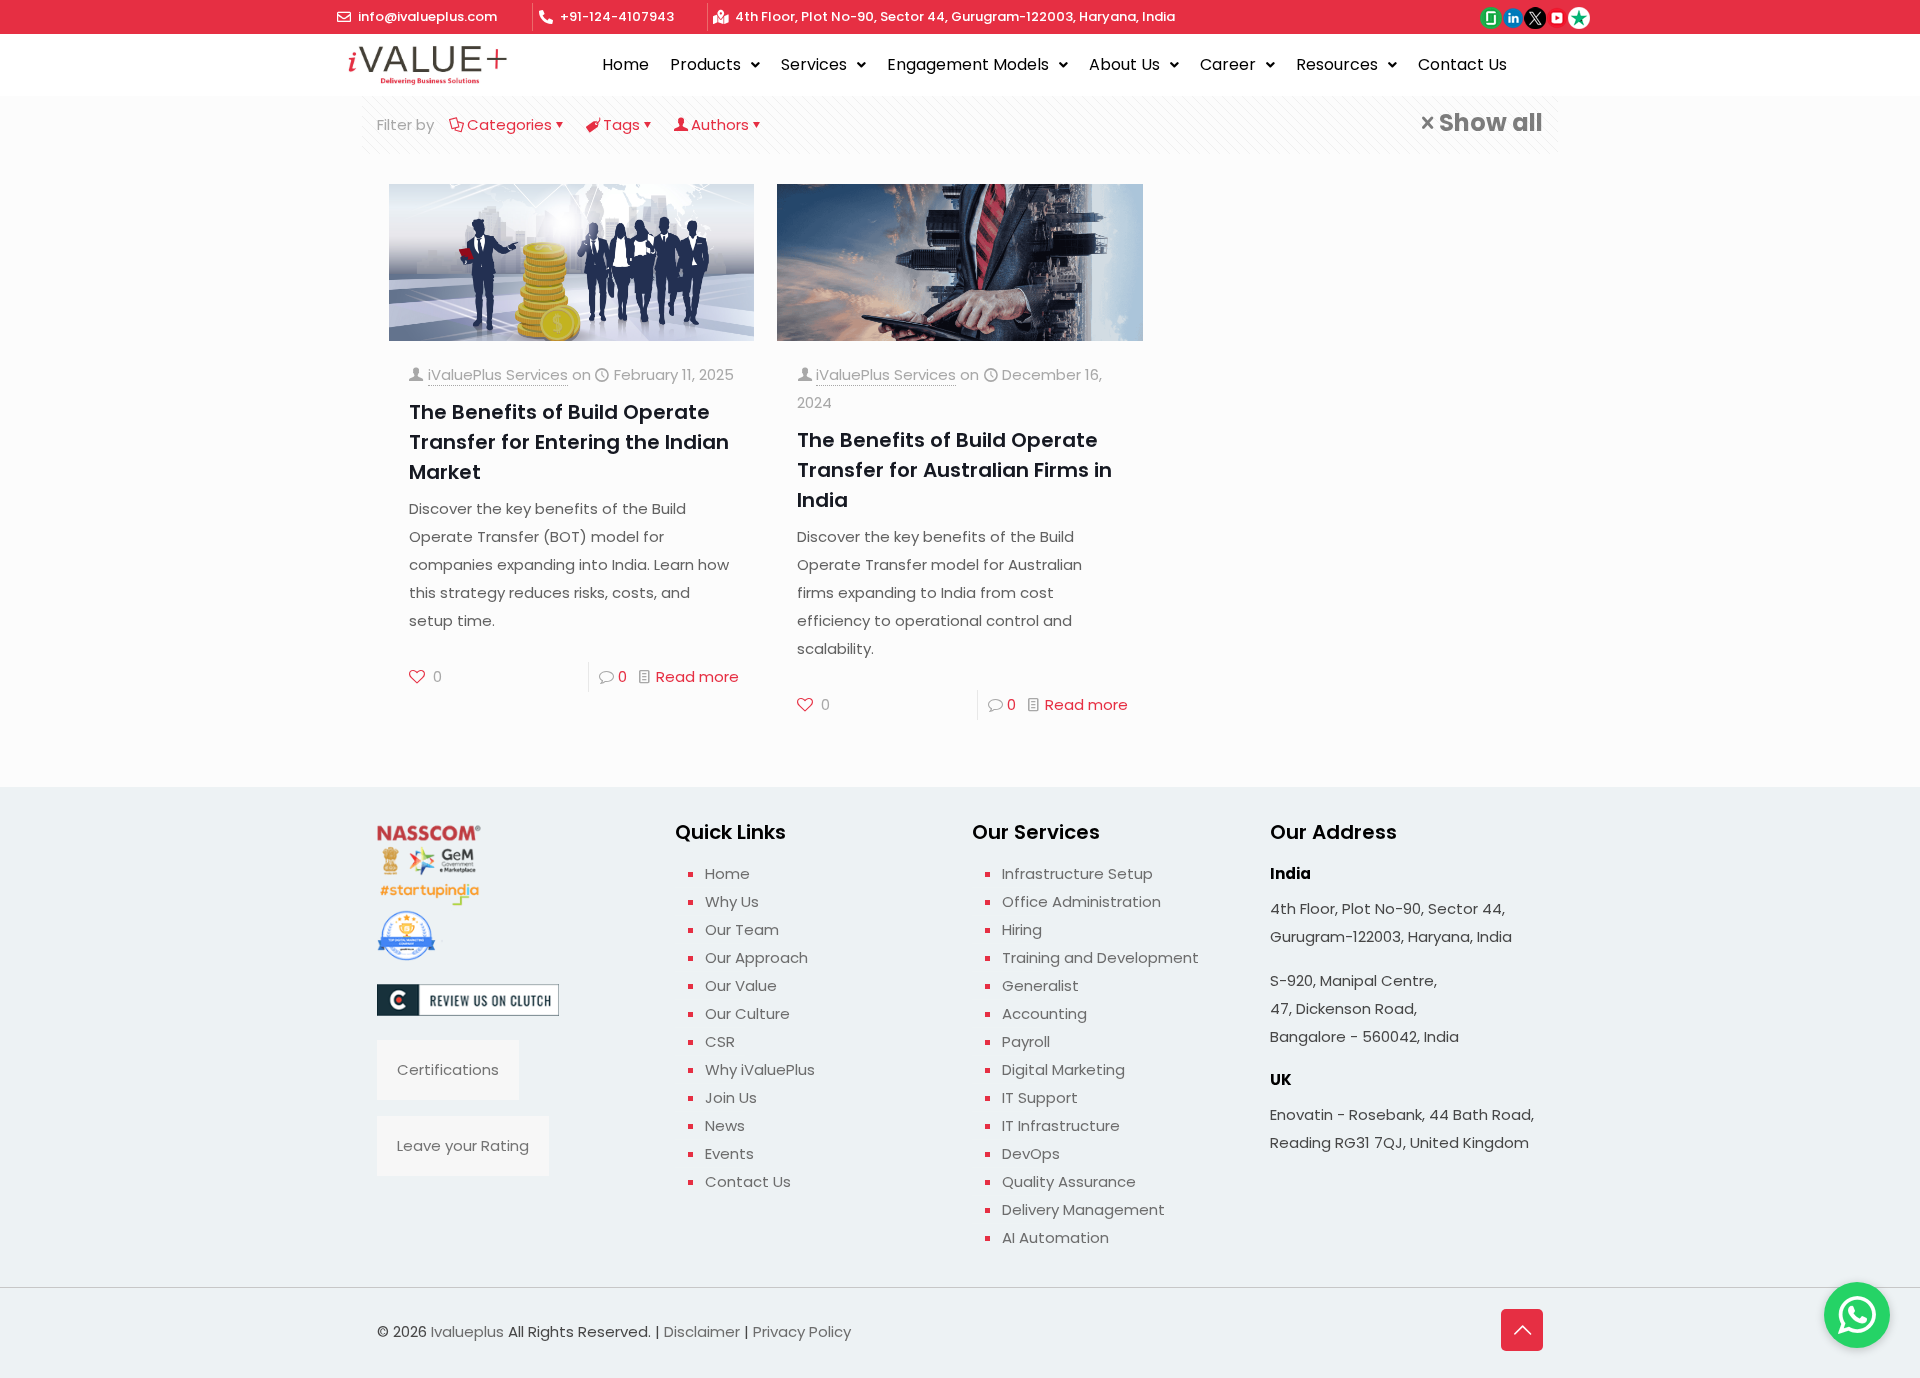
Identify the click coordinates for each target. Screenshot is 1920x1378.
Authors (720, 124)
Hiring (1022, 929)
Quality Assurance (1069, 1181)
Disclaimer (702, 1331)
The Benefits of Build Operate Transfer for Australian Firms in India (954, 470)
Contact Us (1462, 64)
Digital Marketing (1063, 1069)
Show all (1491, 123)
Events (729, 1153)
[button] (715, 65)
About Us (1124, 64)
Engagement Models (968, 64)
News (725, 1125)
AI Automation (1055, 1237)
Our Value (741, 985)
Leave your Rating (463, 1145)
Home (625, 64)
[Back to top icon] (1522, 1330)
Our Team (742, 929)
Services (814, 64)
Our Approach (756, 957)
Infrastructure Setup (1077, 873)
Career (1228, 64)
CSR (720, 1041)
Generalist (1040, 985)
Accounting (1044, 1013)
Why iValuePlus (760, 1069)
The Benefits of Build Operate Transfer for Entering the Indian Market (569, 442)
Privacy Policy (802, 1331)
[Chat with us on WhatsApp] (1857, 1315)
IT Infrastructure (1061, 1125)
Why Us (732, 901)
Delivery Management (1083, 1209)
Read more (697, 676)
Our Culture (747, 1013)
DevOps (1031, 1153)
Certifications (448, 1069)
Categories (509, 124)
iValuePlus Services (498, 374)
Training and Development (1100, 957)
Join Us (731, 1097)
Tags (621, 124)
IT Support (1040, 1097)
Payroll (1026, 1041)
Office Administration (1081, 901)
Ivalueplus (467, 1331)
